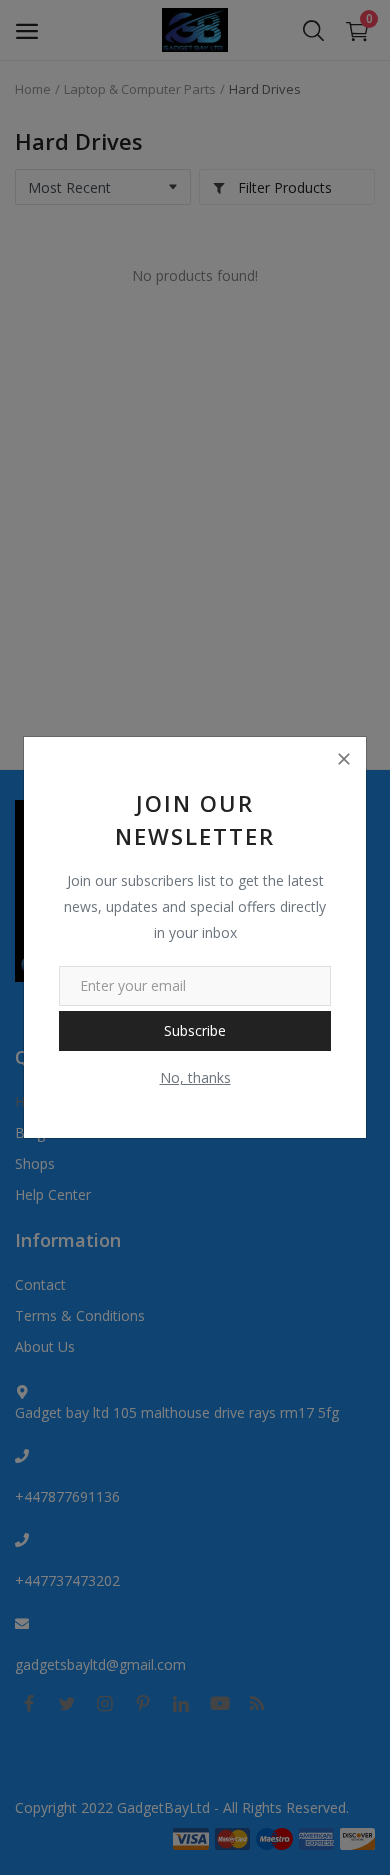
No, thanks (195, 1077)
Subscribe (195, 1030)
